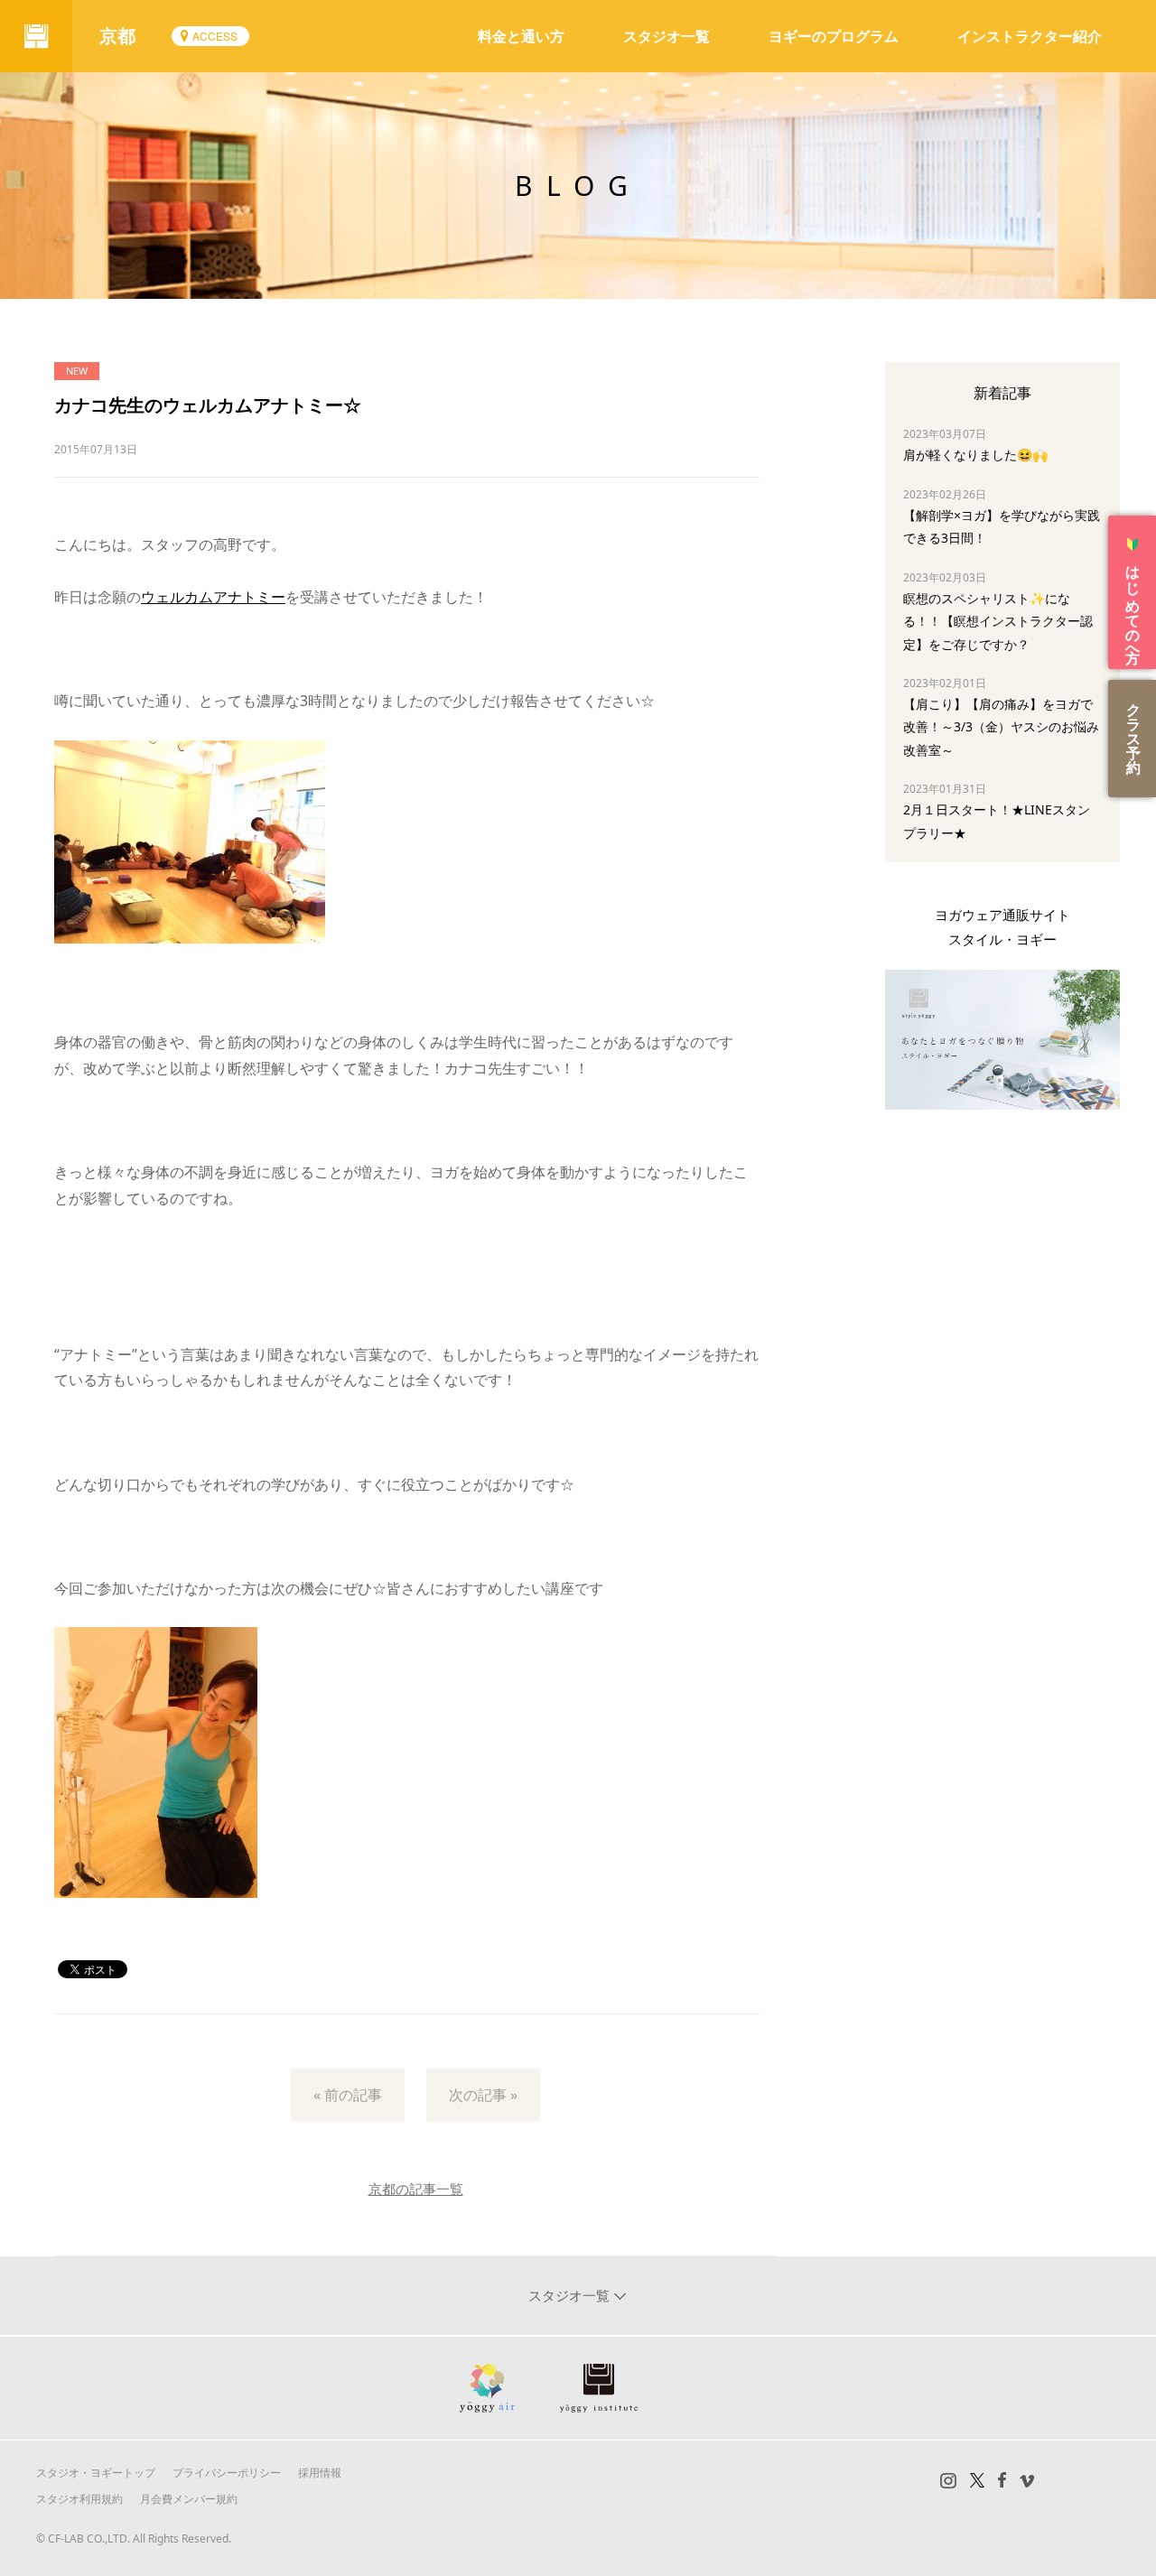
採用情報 (320, 2473)
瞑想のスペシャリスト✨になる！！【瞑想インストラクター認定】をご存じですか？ (998, 621)
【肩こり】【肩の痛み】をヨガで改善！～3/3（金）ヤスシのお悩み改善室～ (1001, 726)
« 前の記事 (348, 2095)
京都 (117, 36)
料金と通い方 (521, 36)
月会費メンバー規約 (189, 2499)
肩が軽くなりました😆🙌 (975, 455)
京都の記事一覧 (416, 2189)
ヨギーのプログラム (834, 36)
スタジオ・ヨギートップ (96, 2473)
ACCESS (215, 36)
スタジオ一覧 (667, 36)
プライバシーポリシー (227, 2473)
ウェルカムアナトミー (213, 597)
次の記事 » (483, 2095)
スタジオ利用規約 (79, 2499)
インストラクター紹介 (1030, 36)
